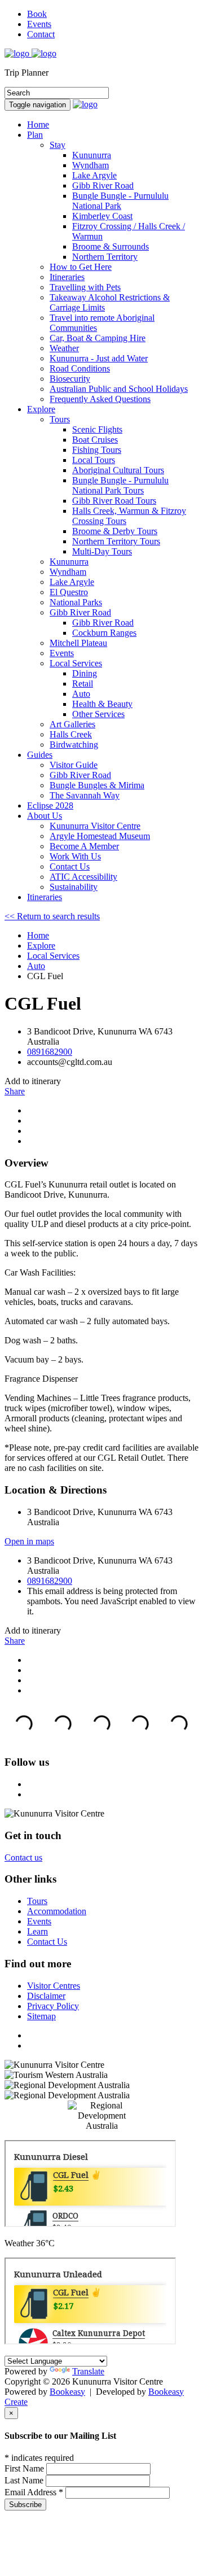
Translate (88, 2371)
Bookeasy (67, 2392)
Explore (41, 409)
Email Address (34, 2492)
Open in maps (29, 1541)
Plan (35, 135)
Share (15, 1091)
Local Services (76, 663)
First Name (25, 2468)
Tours (60, 419)
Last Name (25, 2480)
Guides (40, 755)
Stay (58, 145)
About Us (45, 816)
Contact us (23, 1857)
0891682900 (50, 1052)
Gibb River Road (80, 612)
